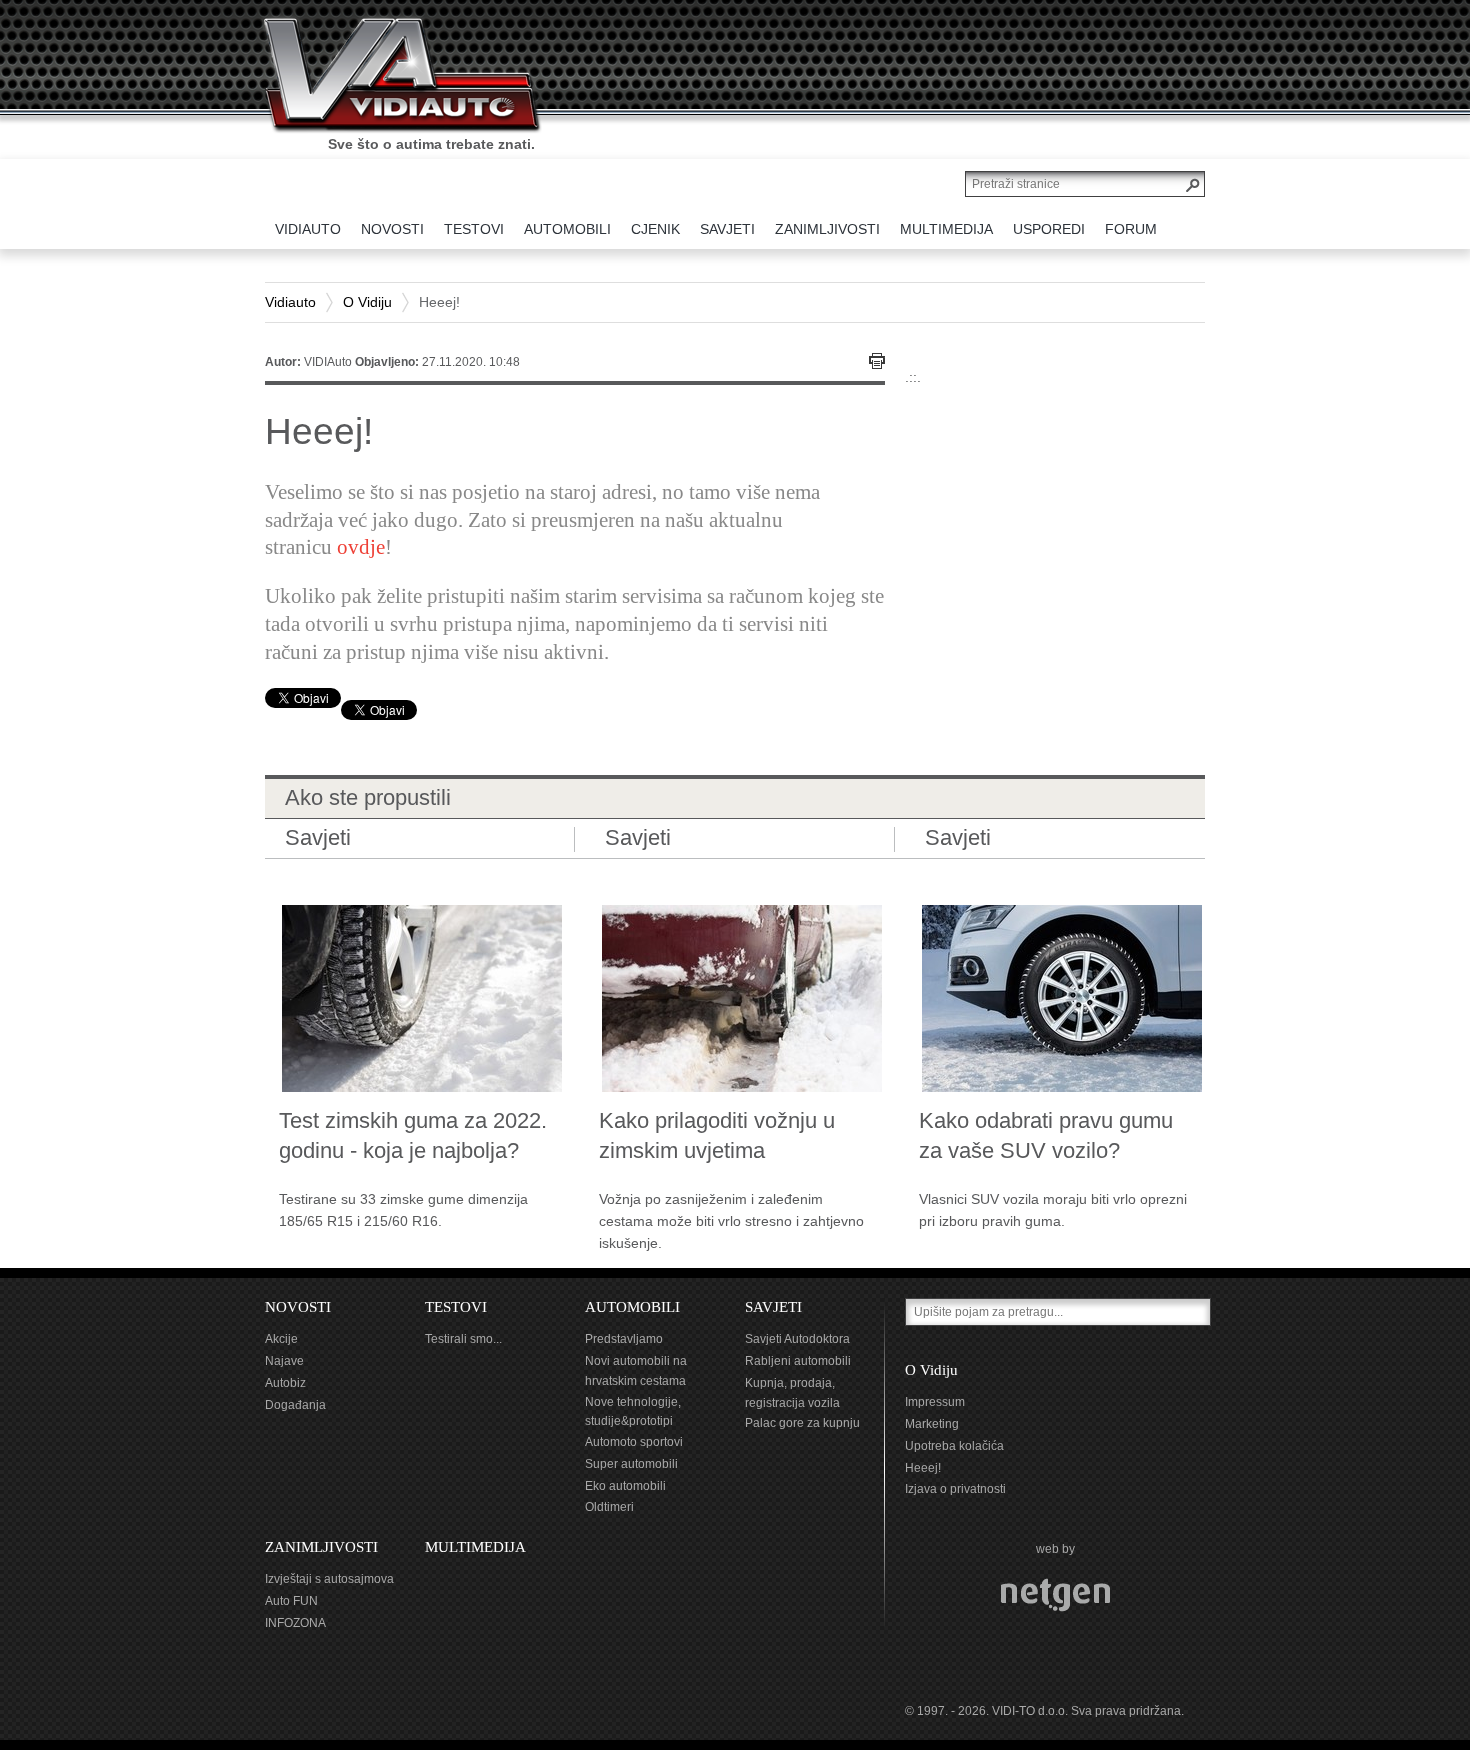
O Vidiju (367, 302)
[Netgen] (1055, 1594)
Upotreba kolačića (954, 1446)
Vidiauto (290, 302)
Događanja (295, 1405)
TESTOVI (456, 1307)
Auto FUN (291, 1601)
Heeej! (923, 1468)
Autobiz (285, 1383)
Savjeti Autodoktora (797, 1339)
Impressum (935, 1402)
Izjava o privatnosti (955, 1489)
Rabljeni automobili (798, 1361)
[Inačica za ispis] (877, 361)
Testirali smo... (463, 1339)
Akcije (281, 1339)
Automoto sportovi (634, 1442)
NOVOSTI (298, 1307)
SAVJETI (773, 1307)
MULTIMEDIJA (475, 1547)
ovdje (361, 547)
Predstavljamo (624, 1339)
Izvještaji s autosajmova (329, 1579)
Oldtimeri (609, 1507)
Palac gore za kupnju (802, 1423)
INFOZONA (295, 1623)
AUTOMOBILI (632, 1307)
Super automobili (631, 1464)
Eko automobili (625, 1486)
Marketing (932, 1424)
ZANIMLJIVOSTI (321, 1547)
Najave (284, 1361)
